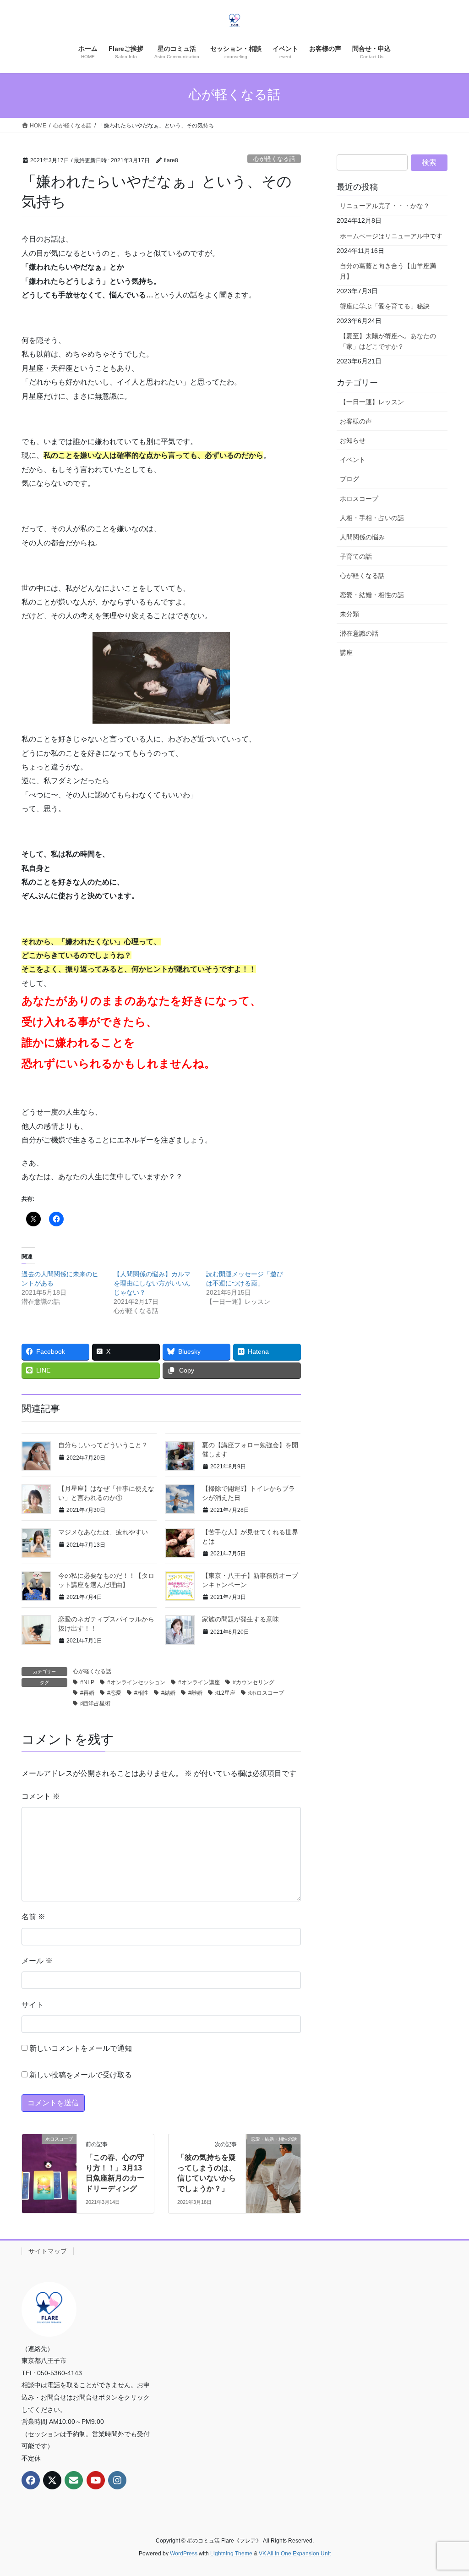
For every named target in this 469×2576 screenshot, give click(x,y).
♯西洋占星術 (95, 1703)
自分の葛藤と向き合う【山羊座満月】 (388, 271)
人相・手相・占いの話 (372, 518)
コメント (41, 1796)
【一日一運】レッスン (372, 402)
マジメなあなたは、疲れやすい (103, 1532)
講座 (346, 653)
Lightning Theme (231, 2554)
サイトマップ (48, 2251)
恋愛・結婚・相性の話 (372, 595)
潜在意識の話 (359, 633)
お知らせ (353, 440)
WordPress (184, 2554)
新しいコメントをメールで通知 (81, 2048)
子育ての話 (356, 556)
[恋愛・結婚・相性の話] (273, 2152)
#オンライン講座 (199, 1682)
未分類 (349, 614)
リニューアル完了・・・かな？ (385, 206)
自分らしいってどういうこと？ (103, 1445)
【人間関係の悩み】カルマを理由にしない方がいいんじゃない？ (152, 1283)
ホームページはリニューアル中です (391, 236)
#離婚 (195, 1693)
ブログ (349, 479)
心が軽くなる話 (274, 159)
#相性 (141, 1693)
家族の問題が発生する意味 (240, 1619)
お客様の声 (356, 421)
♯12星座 (225, 1693)
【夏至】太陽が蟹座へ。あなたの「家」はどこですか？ (388, 341)
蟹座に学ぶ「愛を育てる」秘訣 (385, 306)
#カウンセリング (254, 1682)
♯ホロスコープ (266, 1693)
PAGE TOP (449, 2491)
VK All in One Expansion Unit (295, 2554)
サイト (33, 2005)
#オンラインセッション (136, 1682)
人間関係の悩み (362, 537)
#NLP (87, 1682)
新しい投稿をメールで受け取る (81, 2075)
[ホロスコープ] (49, 2154)
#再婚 (87, 1693)
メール (37, 1961)
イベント (353, 460)
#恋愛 (114, 1693)
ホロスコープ (359, 499)
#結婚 (168, 1693)
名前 (33, 1917)
